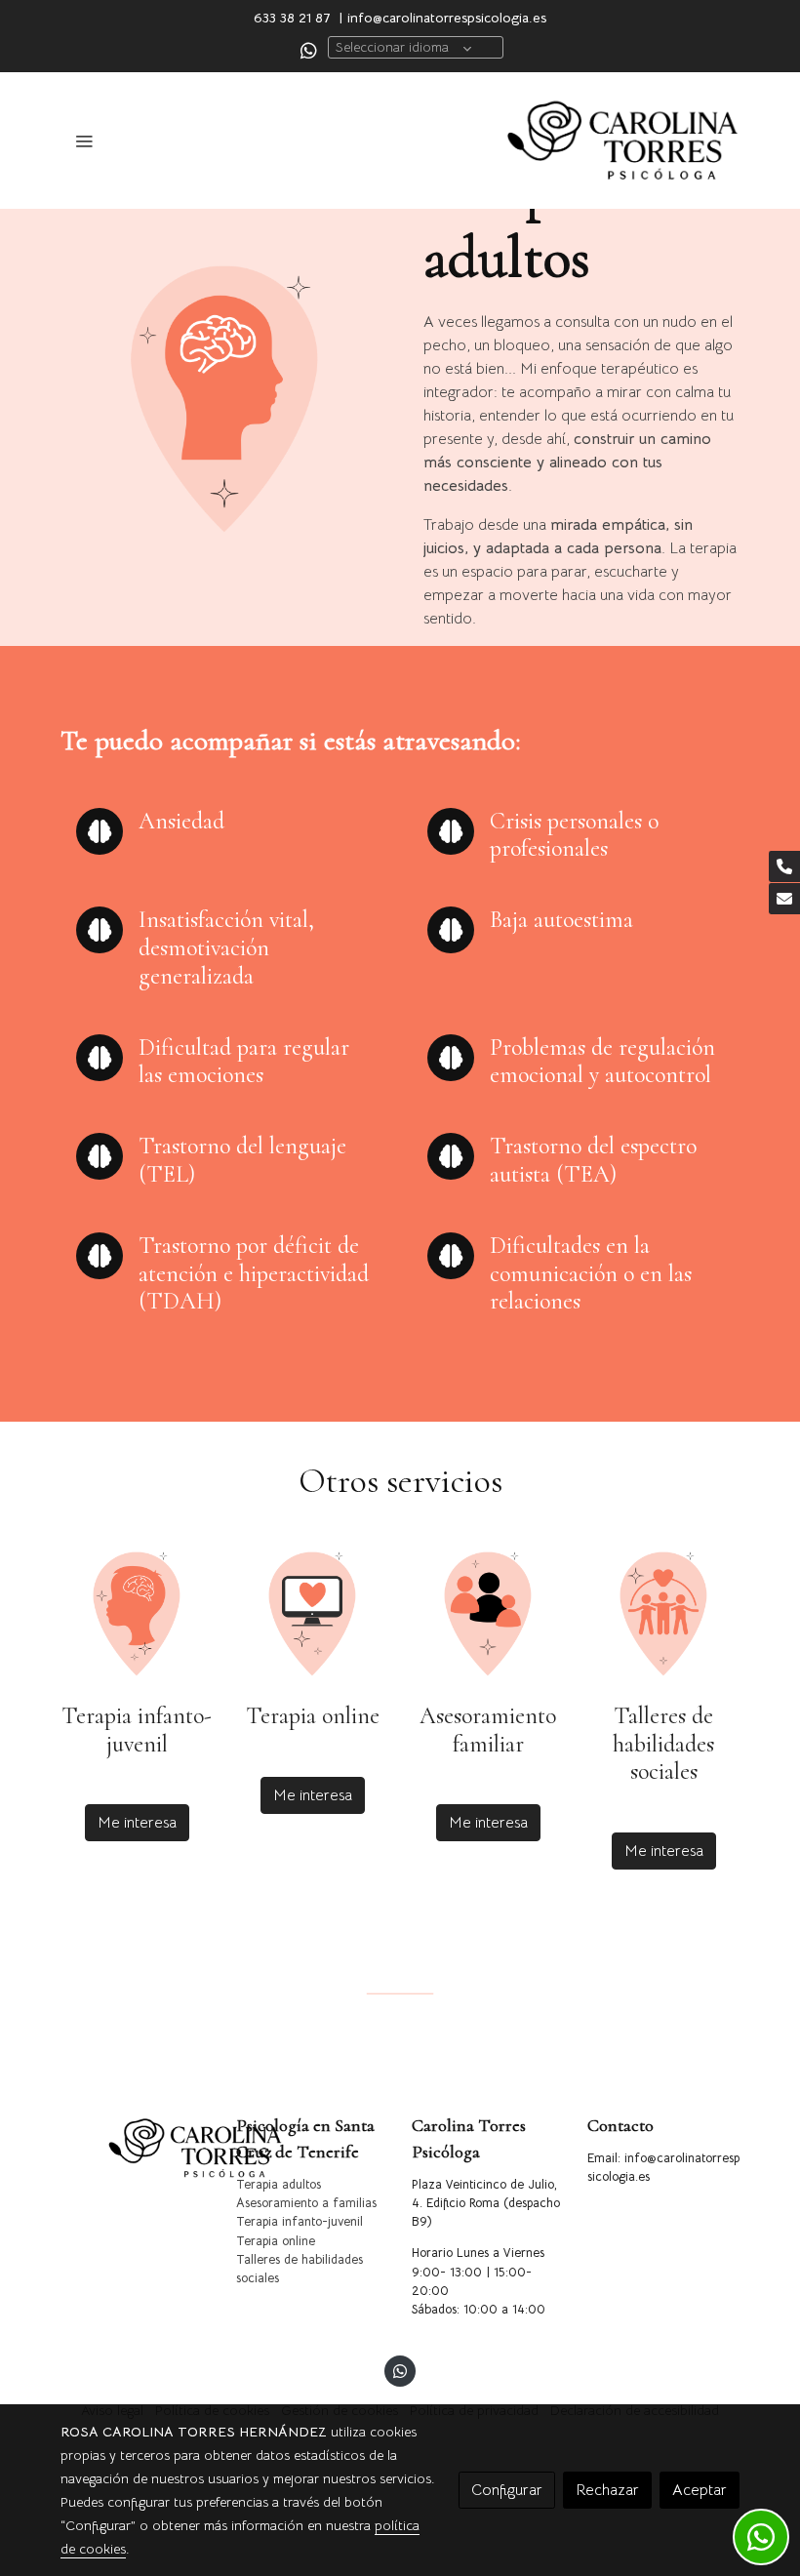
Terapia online (276, 2241)
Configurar (507, 2490)
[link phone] (784, 866)
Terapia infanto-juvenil (300, 2222)
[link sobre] (137, 2148)
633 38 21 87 (292, 18)
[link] (622, 141)
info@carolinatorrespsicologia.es (447, 18)
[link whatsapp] (309, 49)
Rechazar (607, 2490)
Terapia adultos (279, 2185)
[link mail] (784, 899)
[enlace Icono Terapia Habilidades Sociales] (312, 1613)
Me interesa (137, 1823)
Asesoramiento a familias (306, 2203)
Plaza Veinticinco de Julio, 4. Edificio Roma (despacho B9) (486, 2203)
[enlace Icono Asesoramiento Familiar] (488, 1613)
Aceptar (700, 2490)
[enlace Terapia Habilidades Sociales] (663, 1613)
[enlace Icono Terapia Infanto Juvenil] (137, 1613)
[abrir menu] (84, 141)
